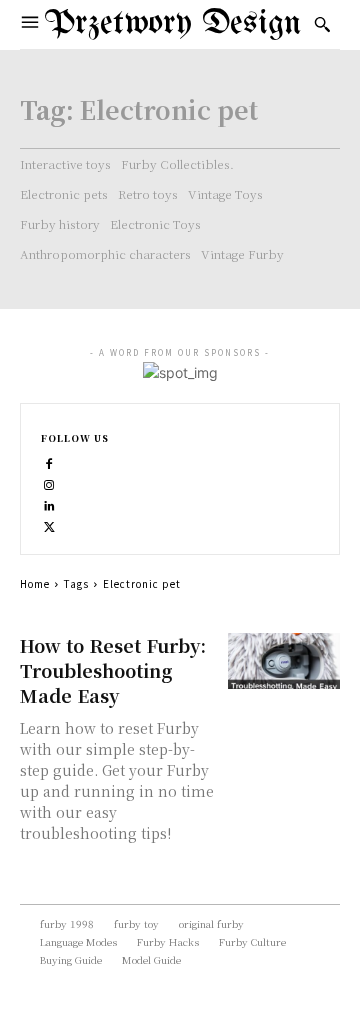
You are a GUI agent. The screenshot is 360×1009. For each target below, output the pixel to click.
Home (35, 583)
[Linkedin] (49, 503)
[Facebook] (49, 461)
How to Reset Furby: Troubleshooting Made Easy (113, 670)
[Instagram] (49, 482)
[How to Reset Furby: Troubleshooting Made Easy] (284, 661)
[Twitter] (49, 524)
